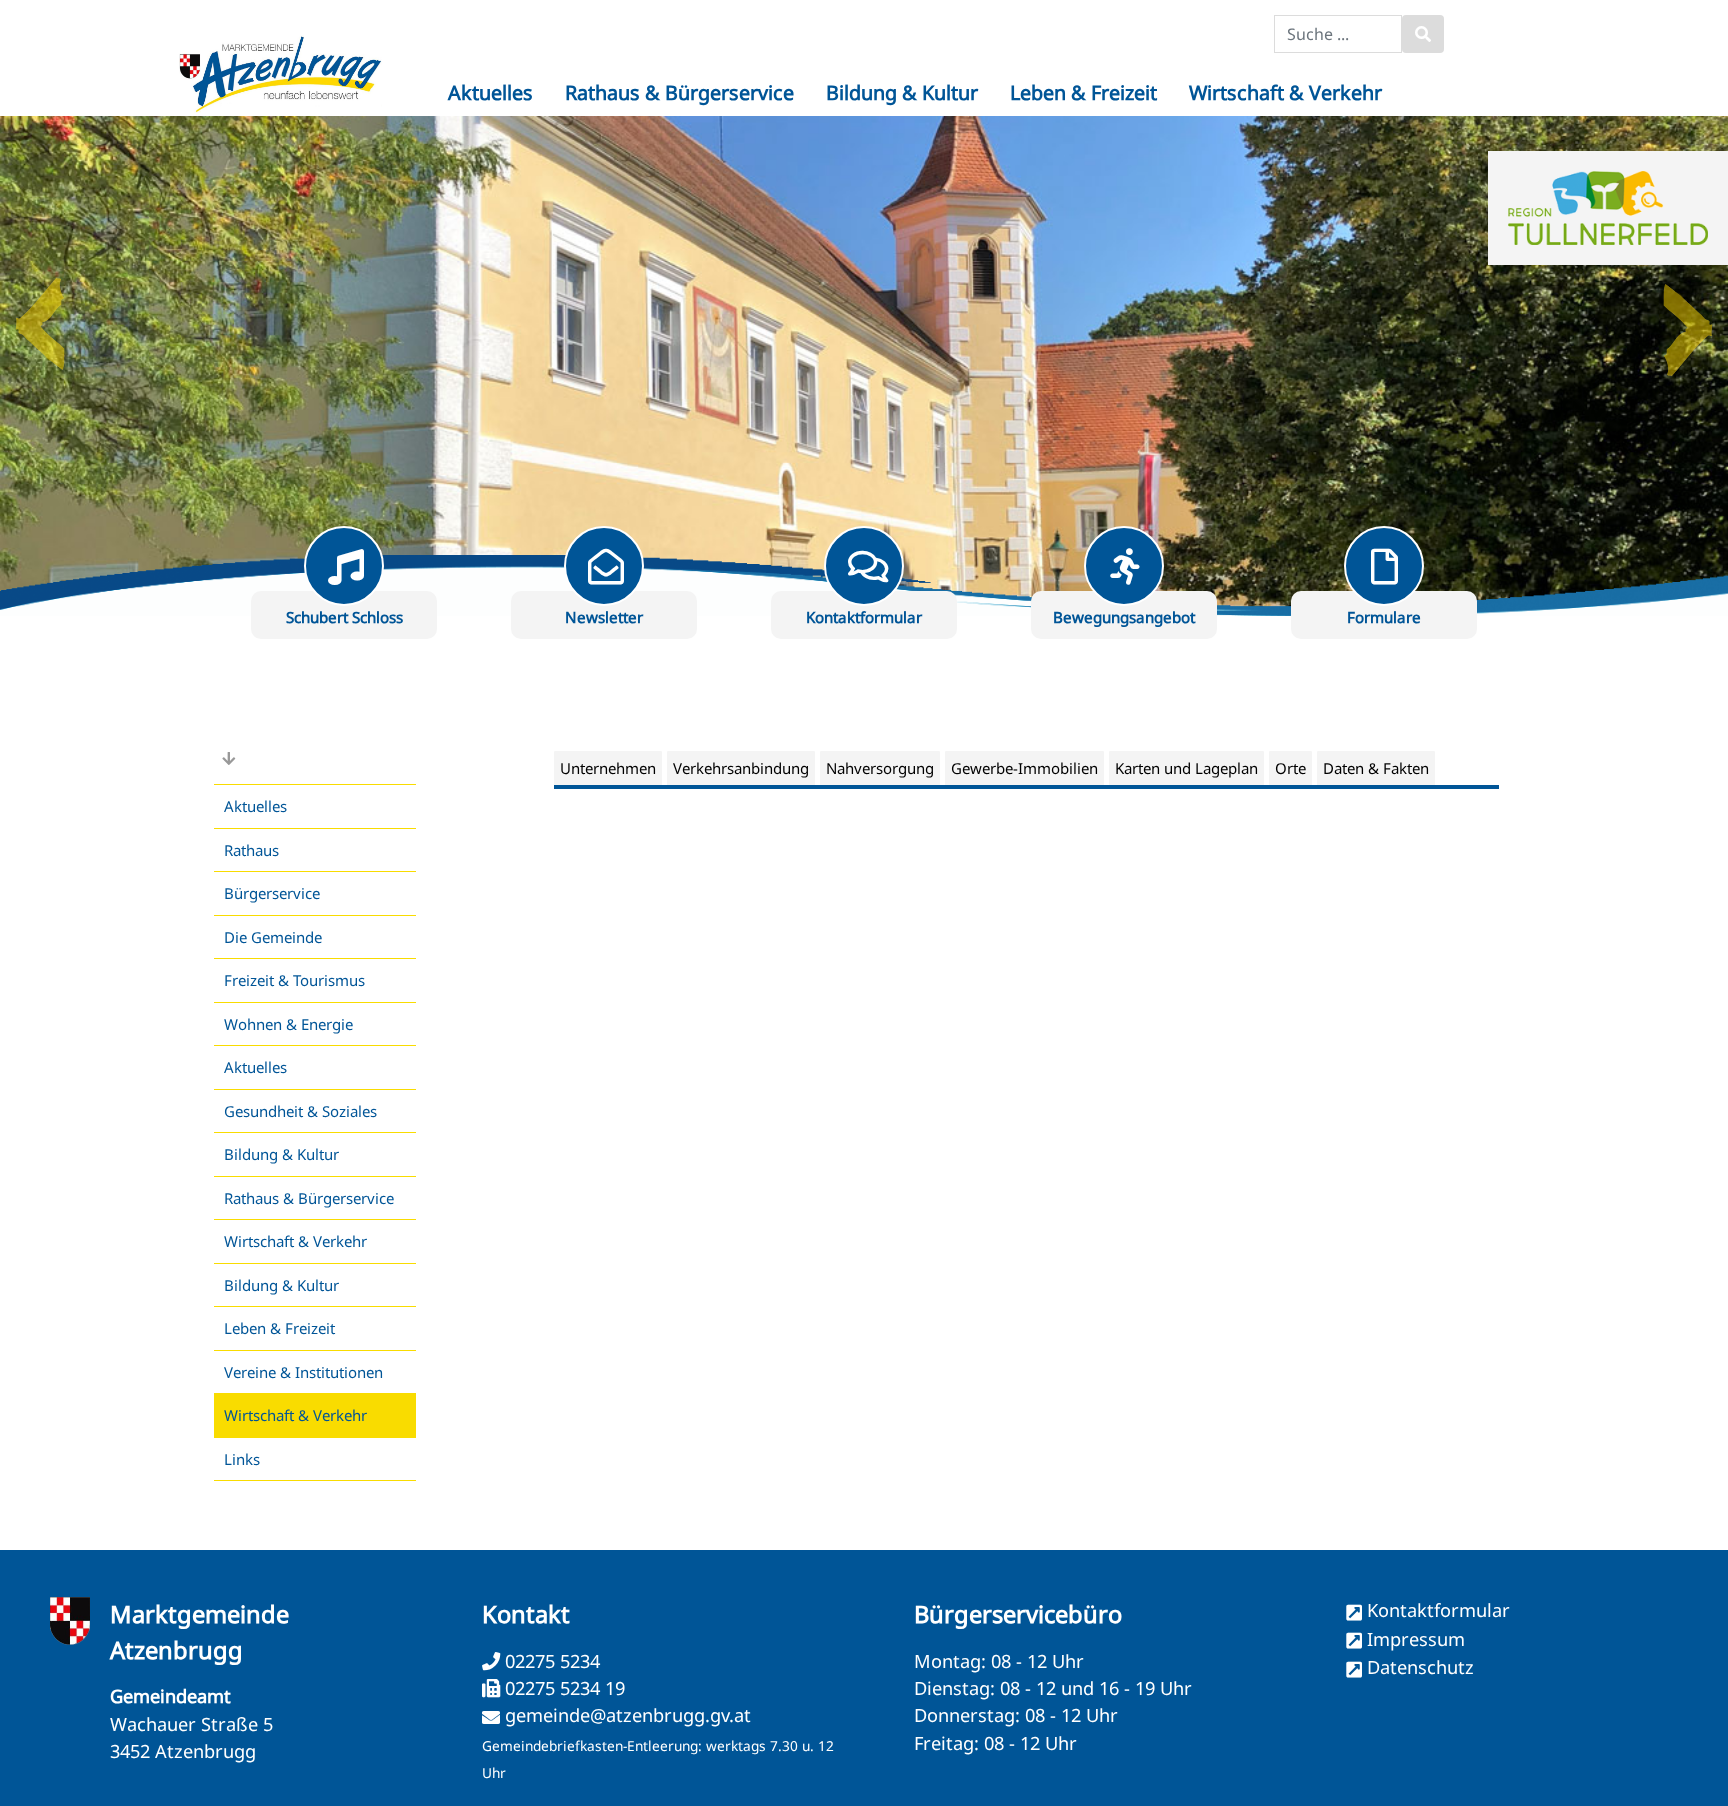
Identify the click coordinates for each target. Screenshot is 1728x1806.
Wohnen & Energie (288, 1024)
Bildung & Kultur (281, 1154)
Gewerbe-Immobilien (1024, 768)
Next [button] (1688, 316)
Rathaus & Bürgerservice (309, 1198)
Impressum (1416, 1639)
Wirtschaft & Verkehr (295, 1241)
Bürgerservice (272, 893)
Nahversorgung (880, 768)
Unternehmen (608, 768)
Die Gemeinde (273, 937)
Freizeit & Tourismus (294, 980)
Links (242, 1459)
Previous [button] (40, 316)
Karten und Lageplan (1186, 768)
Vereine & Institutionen (303, 1372)
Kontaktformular (1438, 1610)
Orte (1290, 768)
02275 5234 (550, 1661)
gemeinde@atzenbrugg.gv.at (628, 1715)
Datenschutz (1420, 1667)
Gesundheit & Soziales (300, 1111)
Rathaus (251, 850)
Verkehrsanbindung (741, 768)
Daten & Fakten (1376, 768)
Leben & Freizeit (279, 1328)
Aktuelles (255, 806)
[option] (864, 366)
